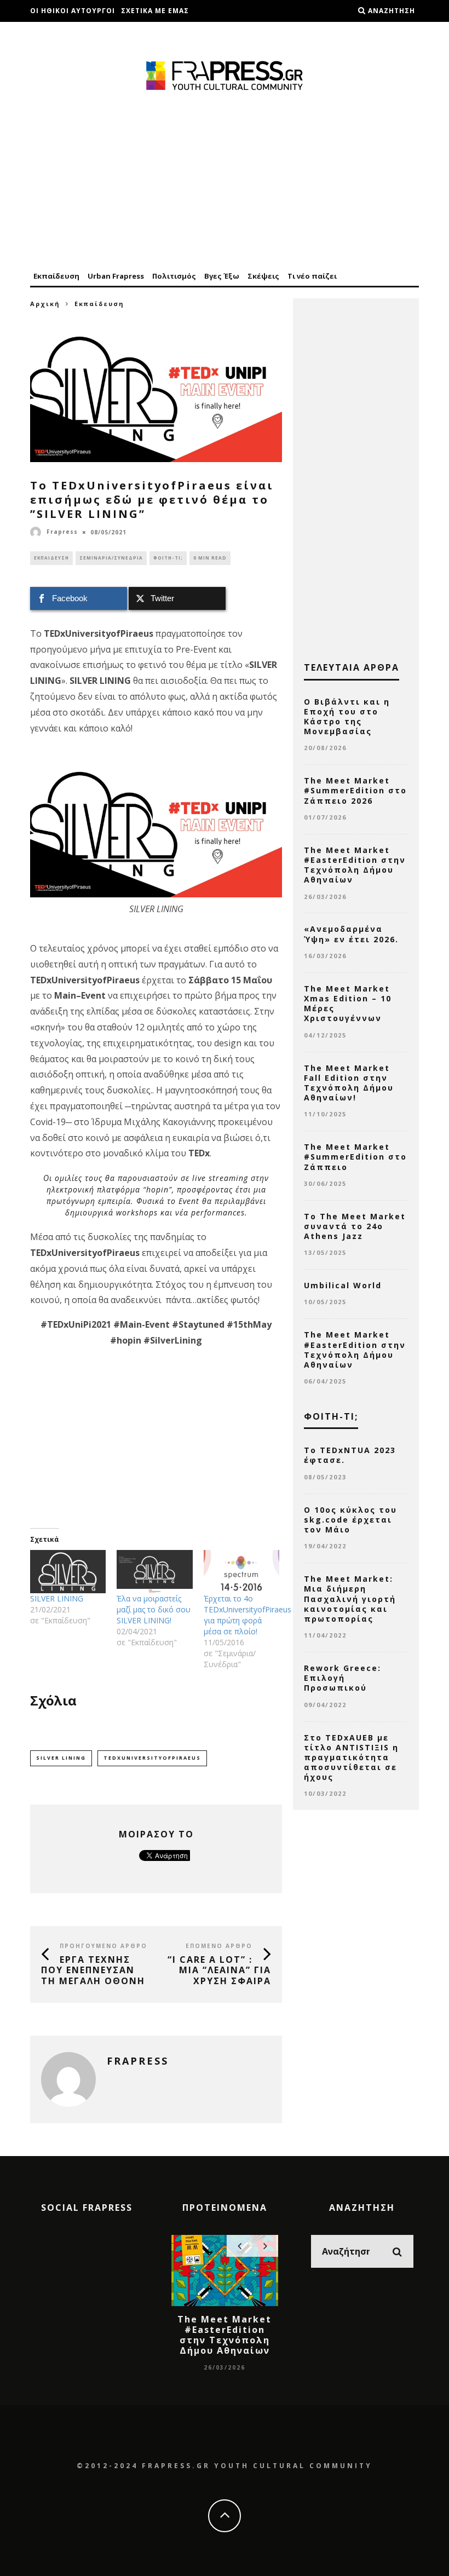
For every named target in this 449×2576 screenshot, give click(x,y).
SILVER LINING (57, 1598)
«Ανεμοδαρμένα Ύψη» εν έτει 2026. (351, 934)
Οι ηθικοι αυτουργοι (73, 11)
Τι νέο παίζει (312, 276)
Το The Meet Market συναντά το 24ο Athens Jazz (355, 1226)
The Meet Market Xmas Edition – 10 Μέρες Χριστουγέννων (348, 1004)
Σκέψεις (263, 276)
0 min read (210, 558)
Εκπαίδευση (56, 276)
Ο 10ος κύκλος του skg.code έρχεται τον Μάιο (350, 1520)
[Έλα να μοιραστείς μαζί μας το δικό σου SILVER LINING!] (154, 1572)
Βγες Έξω (222, 276)
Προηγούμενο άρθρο (103, 1946)
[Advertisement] (225, 182)
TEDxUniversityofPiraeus (152, 1758)
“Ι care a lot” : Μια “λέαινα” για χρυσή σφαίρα (219, 1970)
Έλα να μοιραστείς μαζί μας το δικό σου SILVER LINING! (154, 1609)
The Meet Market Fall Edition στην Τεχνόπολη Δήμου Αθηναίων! (349, 1083)
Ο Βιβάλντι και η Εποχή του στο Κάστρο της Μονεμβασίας (347, 717)
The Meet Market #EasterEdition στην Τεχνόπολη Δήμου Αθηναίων (355, 865)
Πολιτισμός (174, 276)
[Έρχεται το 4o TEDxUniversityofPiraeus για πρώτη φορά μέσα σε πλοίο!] (241, 1572)
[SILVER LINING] (68, 1572)
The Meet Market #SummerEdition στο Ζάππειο (355, 1157)
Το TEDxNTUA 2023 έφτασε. (350, 1455)
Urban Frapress (116, 276)
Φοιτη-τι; (168, 558)
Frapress (62, 532)
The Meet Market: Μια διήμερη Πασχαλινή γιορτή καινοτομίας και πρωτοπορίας (350, 1599)
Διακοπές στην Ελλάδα (77, 33)
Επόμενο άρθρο (219, 1946)
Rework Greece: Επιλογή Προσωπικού (342, 1678)
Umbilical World (343, 1285)
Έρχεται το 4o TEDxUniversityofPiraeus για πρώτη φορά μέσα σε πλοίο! (247, 1615)
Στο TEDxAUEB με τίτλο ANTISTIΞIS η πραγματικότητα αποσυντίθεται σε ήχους (351, 1757)
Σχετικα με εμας (155, 11)
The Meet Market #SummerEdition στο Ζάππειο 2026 (355, 790)
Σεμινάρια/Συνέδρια (111, 558)
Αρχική (45, 304)
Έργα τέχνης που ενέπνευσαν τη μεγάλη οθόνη (93, 1970)
